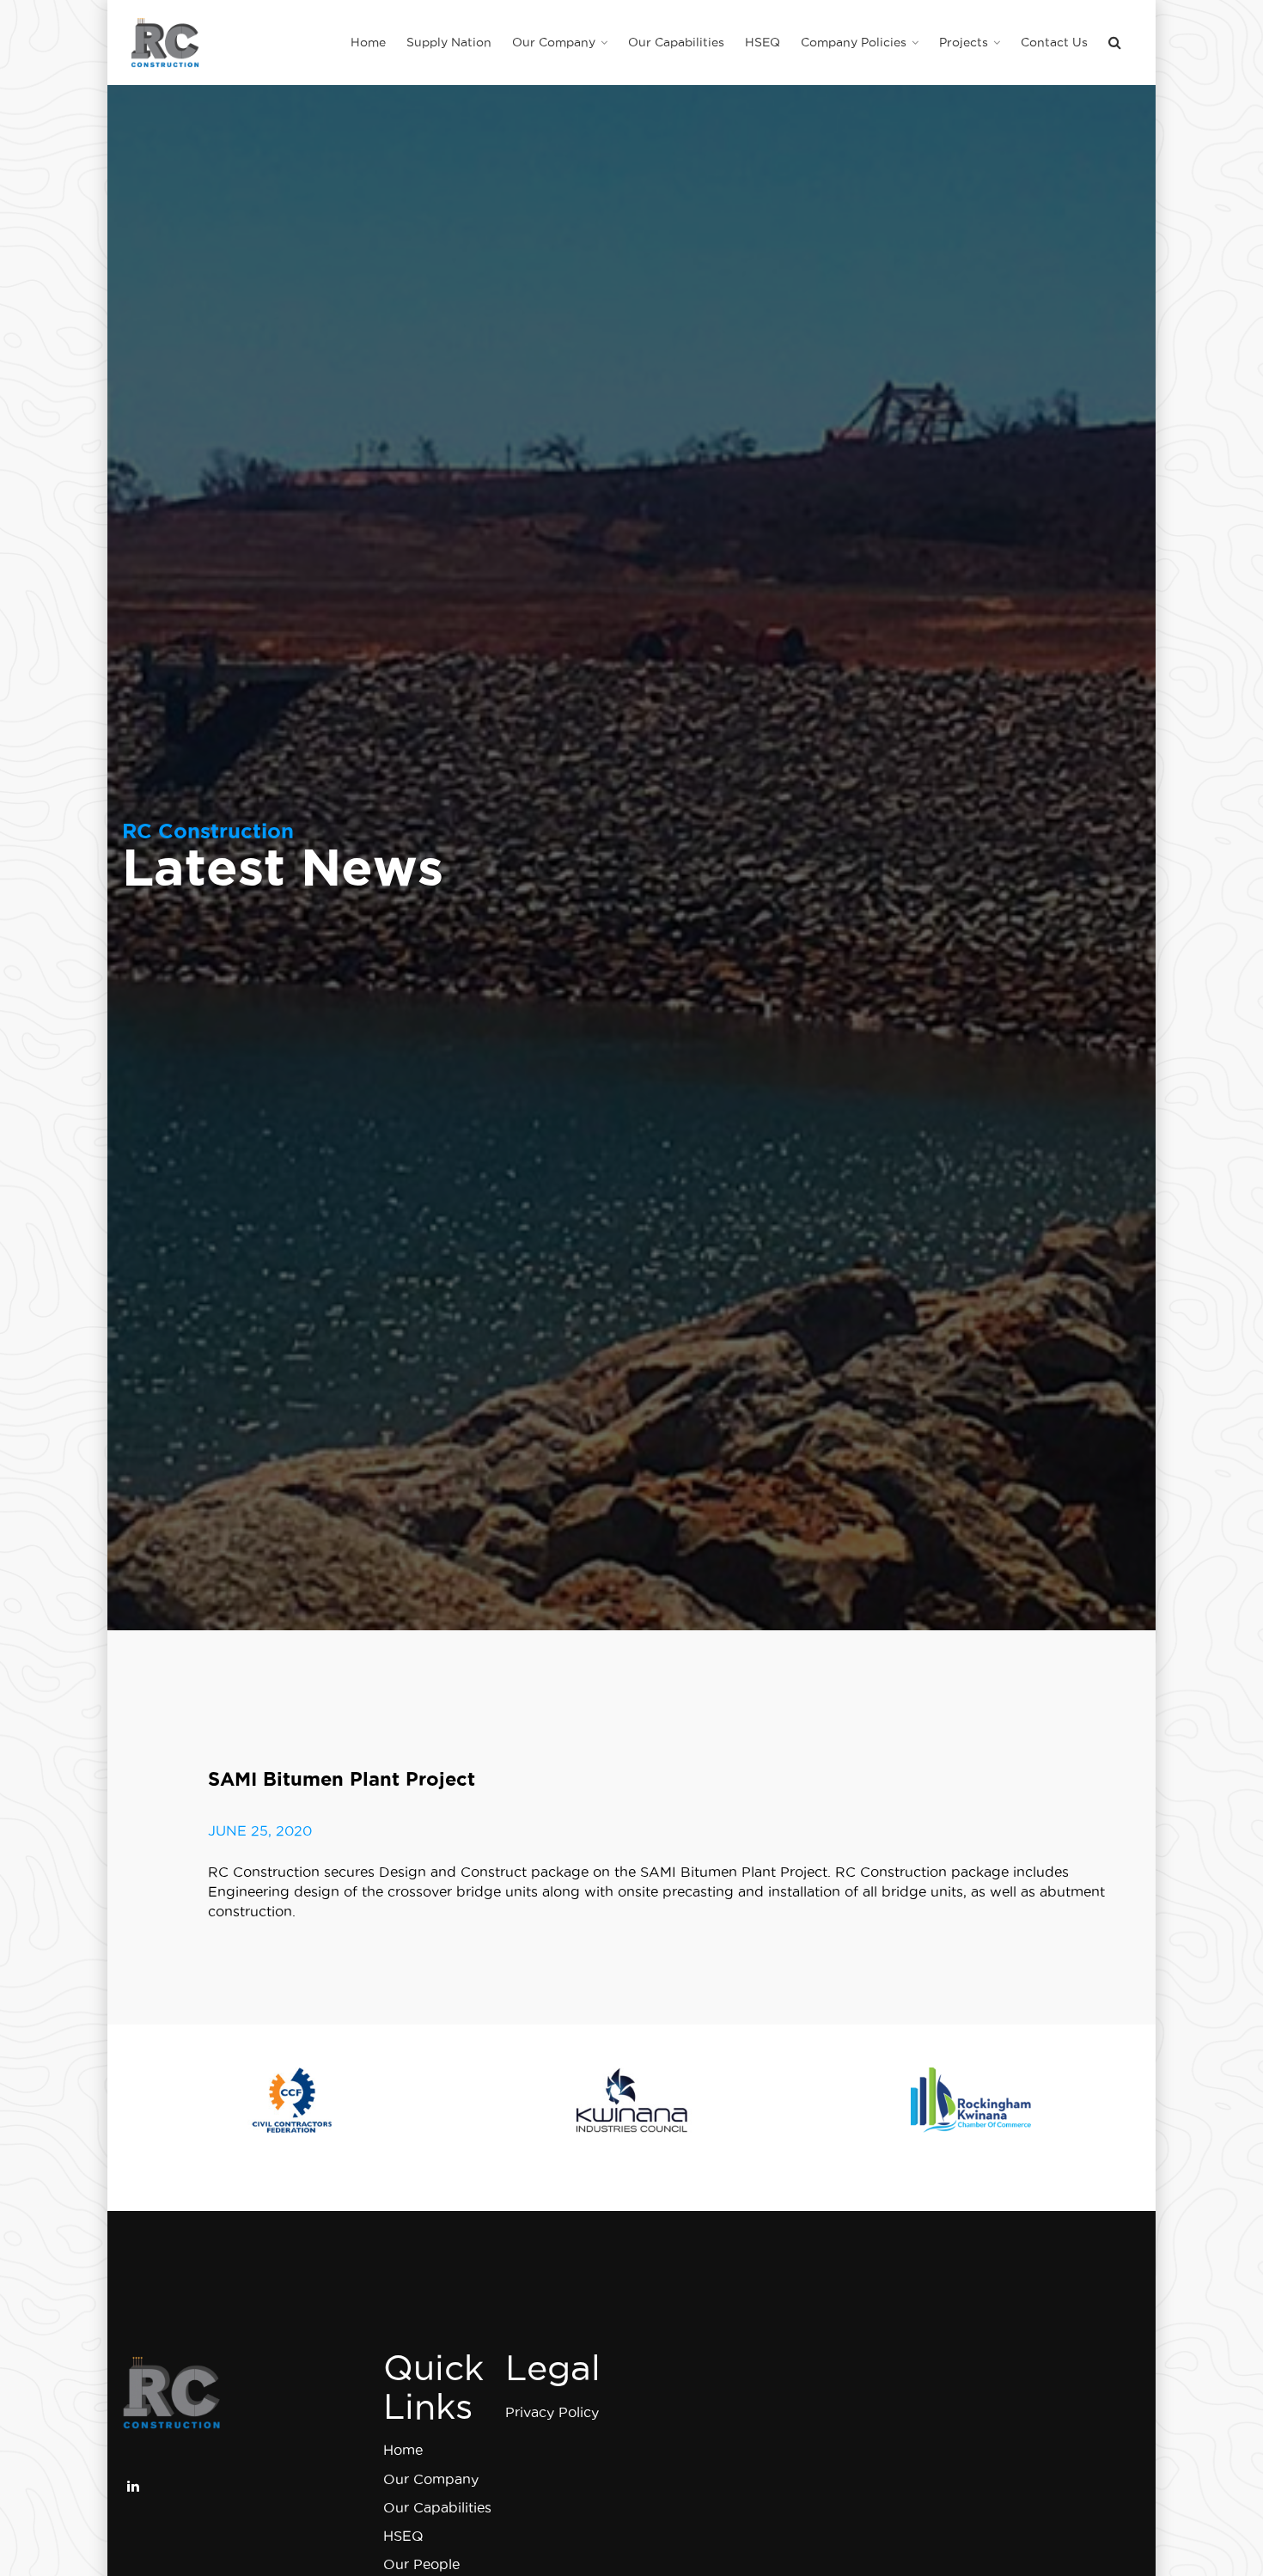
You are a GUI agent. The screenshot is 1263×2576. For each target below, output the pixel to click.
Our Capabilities (437, 2507)
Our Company (431, 2479)
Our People (421, 2564)
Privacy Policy (552, 2412)
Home (403, 2450)
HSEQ (403, 2536)
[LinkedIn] (133, 2484)
